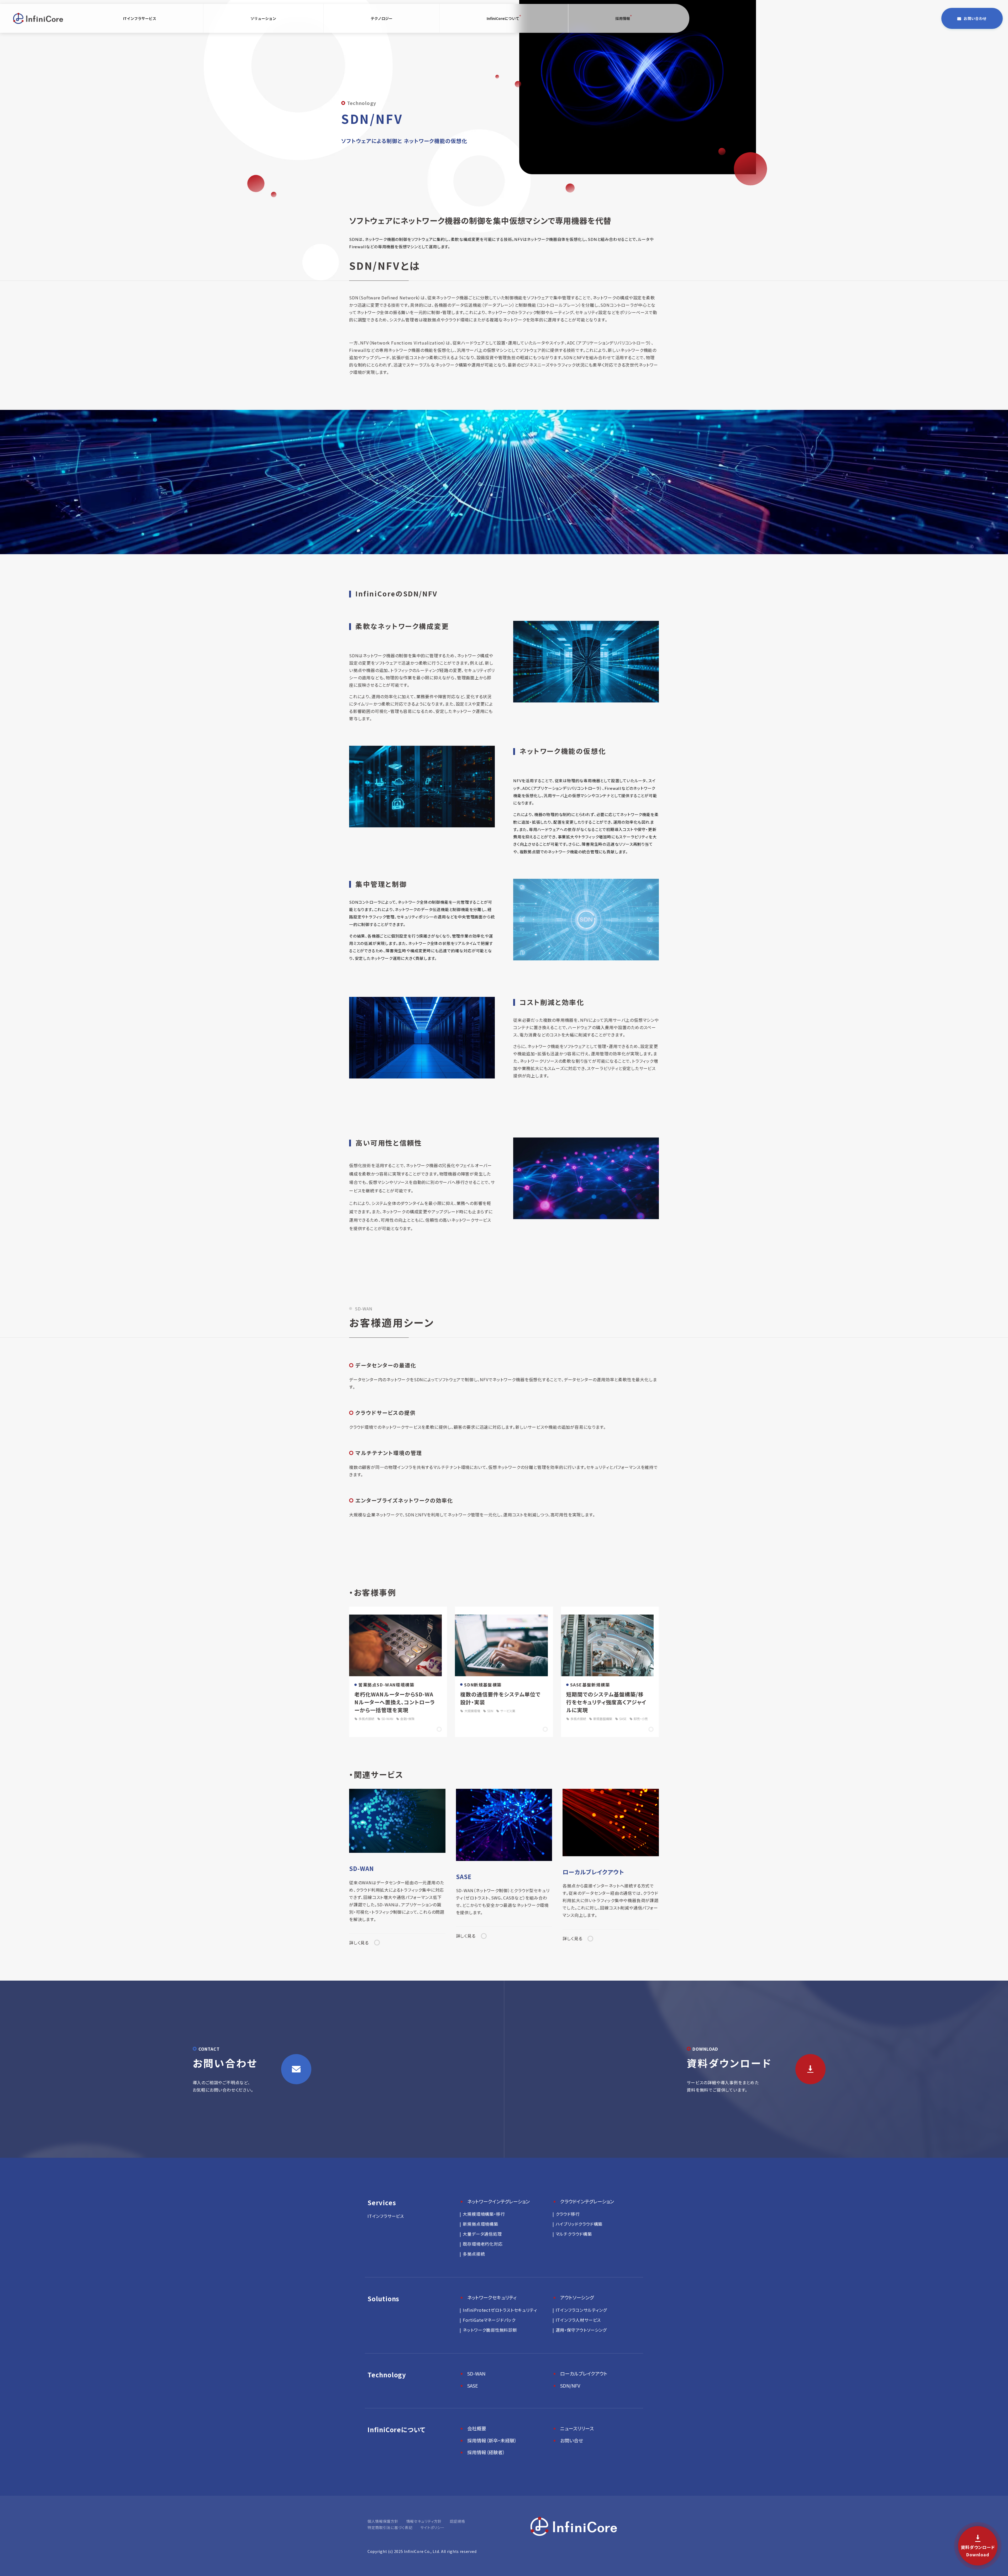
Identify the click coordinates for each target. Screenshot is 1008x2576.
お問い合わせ (975, 18)
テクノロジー (382, 18)
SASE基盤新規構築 (590, 1685)
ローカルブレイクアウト (584, 2373)
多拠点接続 (366, 1719)
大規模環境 (472, 1711)
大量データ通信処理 (482, 2234)
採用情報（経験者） (486, 2452)
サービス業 (508, 1711)
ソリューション (263, 18)
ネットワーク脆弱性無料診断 (490, 2330)
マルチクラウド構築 (574, 2234)
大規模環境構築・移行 (484, 2214)
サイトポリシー (432, 2527)
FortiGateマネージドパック (489, 2320)
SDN (490, 1711)
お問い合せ (572, 2440)
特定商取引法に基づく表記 (390, 2527)
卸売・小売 (641, 1719)
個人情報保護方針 (383, 2521)
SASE (623, 1719)
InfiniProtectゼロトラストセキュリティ (500, 2310)
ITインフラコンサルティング (581, 2310)
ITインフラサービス (140, 18)
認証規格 (457, 2521)
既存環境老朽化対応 (483, 2244)
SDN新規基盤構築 (483, 1685)
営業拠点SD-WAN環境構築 (386, 1685)
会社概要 (477, 2428)
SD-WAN (387, 1719)
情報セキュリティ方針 (424, 2521)
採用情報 (623, 18)
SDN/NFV (570, 2385)
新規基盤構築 (603, 1719)
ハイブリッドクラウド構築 (579, 2224)
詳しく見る (359, 1943)
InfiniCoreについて (503, 18)
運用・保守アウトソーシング (581, 2330)
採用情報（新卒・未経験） (492, 2440)
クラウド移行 (568, 2214)
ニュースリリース (577, 2428)
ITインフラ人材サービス (578, 2320)
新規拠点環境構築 (480, 2224)
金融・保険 (407, 1719)
